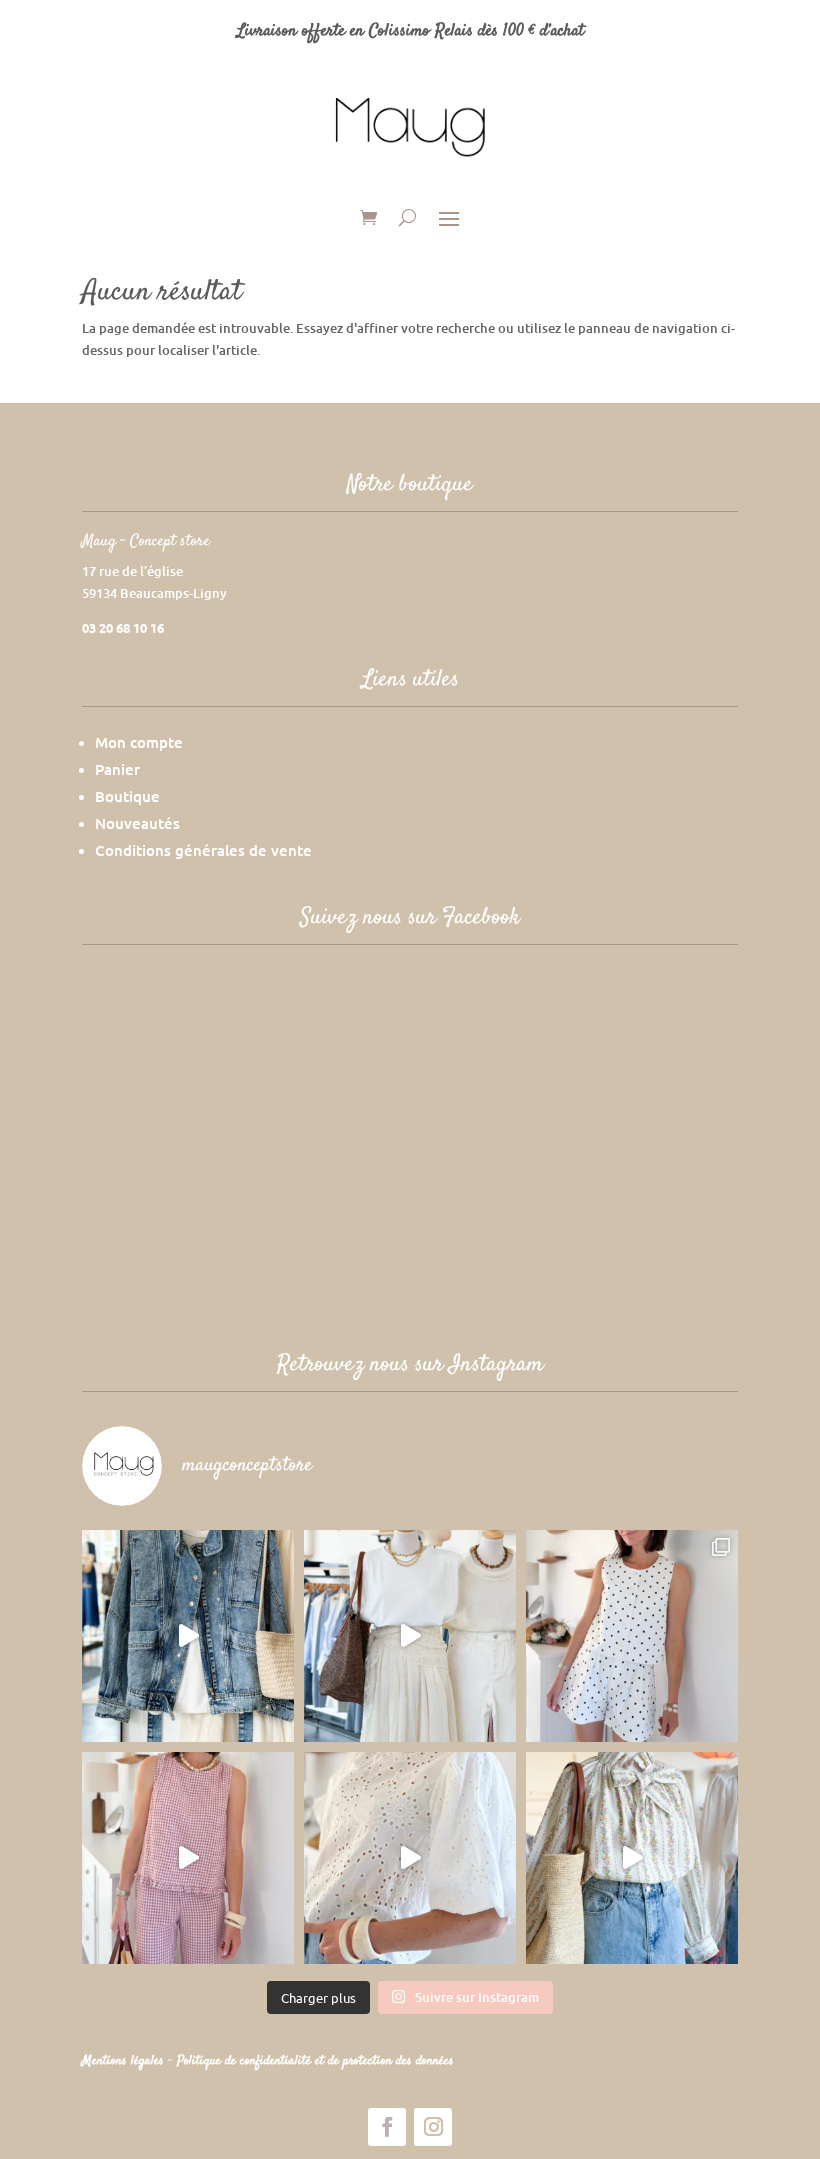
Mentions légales (125, 2061)
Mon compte (139, 742)
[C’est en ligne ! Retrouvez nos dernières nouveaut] (632, 1636)
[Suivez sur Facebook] (387, 2127)
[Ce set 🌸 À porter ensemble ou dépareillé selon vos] (188, 1858)
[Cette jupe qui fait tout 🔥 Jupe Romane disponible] (188, 1636)
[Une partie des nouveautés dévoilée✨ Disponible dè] (410, 1858)
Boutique (127, 796)
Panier (117, 769)
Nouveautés (137, 823)
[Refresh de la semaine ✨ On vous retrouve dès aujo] (410, 1636)
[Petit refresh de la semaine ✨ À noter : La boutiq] (632, 1858)
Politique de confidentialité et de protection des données (315, 2061)
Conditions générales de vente (203, 850)
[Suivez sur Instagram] (433, 2127)
